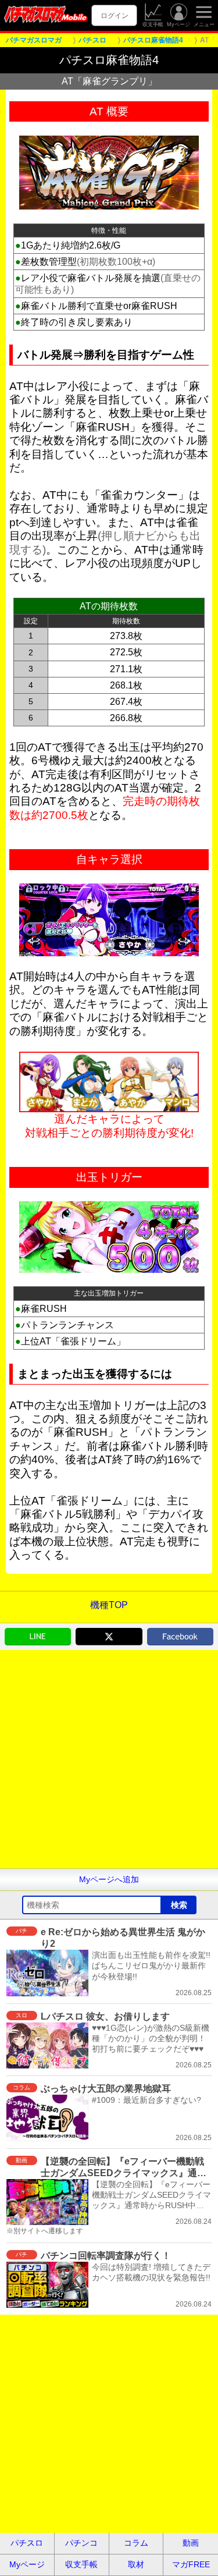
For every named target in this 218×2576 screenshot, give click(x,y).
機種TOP (109, 1605)
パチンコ (81, 2543)
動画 (191, 2543)
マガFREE (191, 2564)
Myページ (178, 24)
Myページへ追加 (109, 1879)
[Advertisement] (109, 1759)
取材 (136, 2564)
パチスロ (27, 2543)
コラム (136, 2543)
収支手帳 (153, 24)
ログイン (115, 15)
